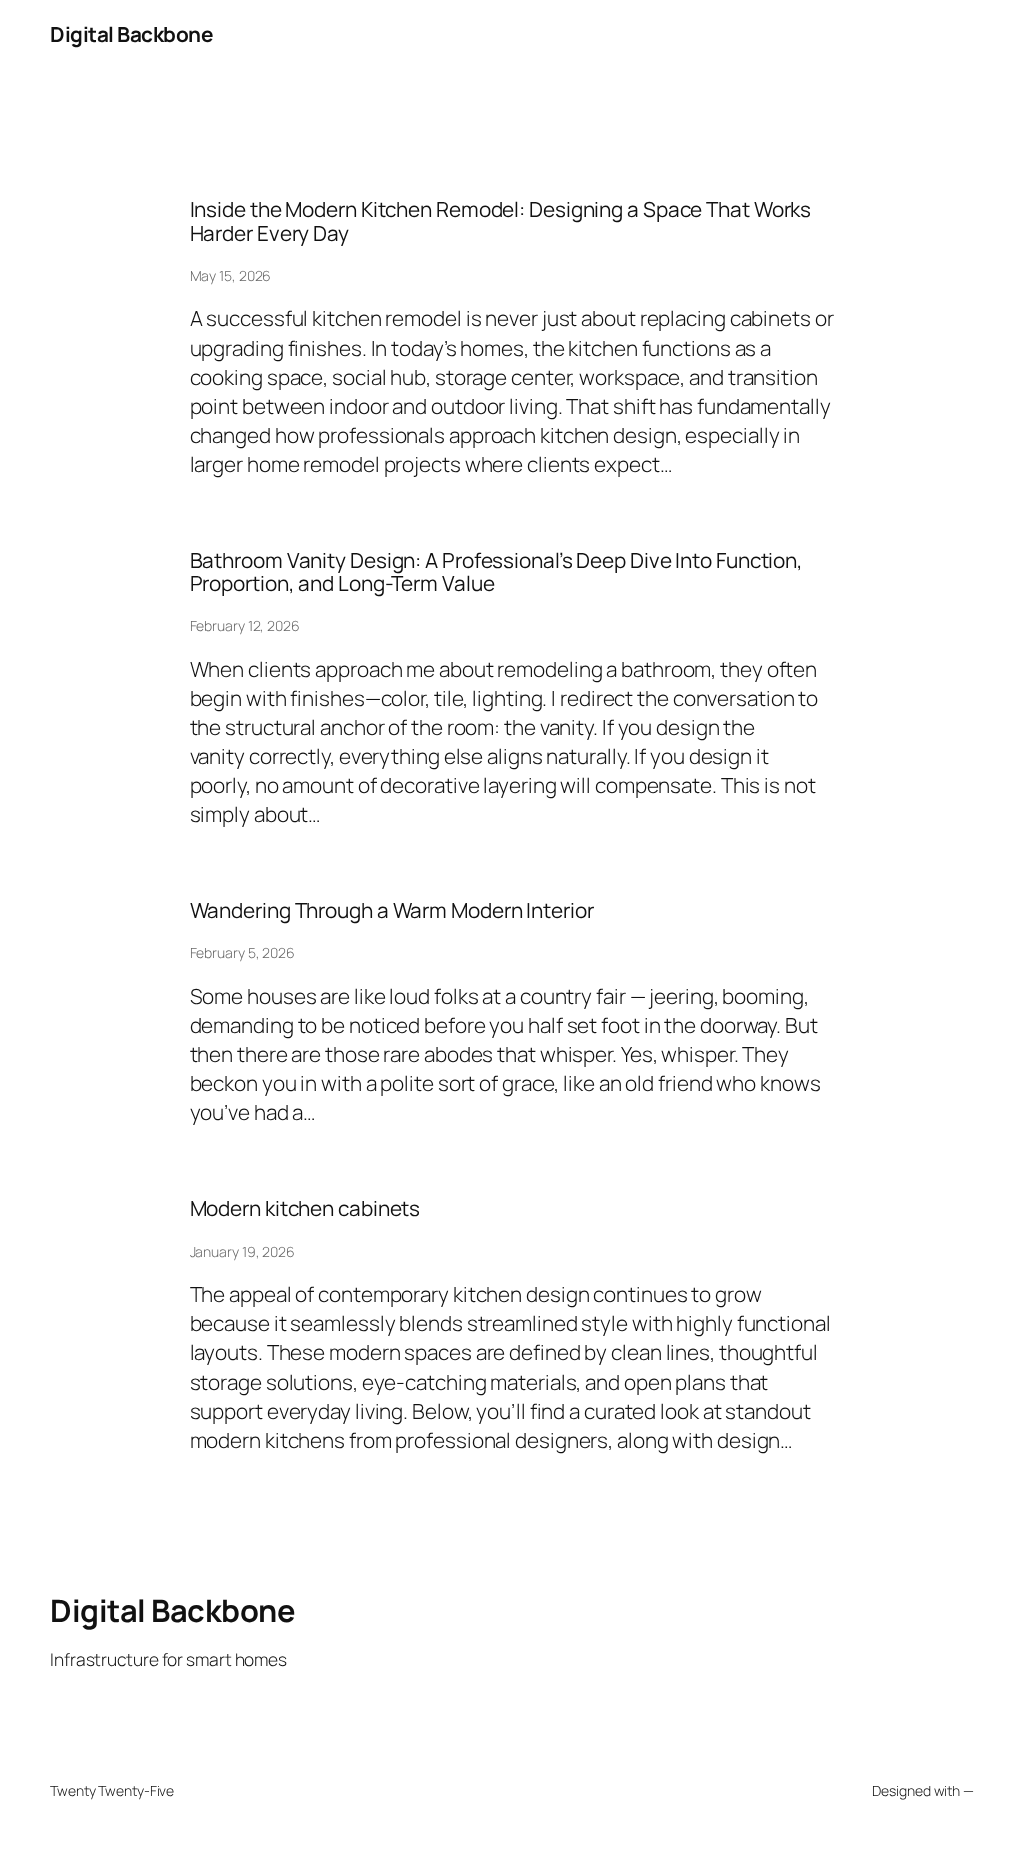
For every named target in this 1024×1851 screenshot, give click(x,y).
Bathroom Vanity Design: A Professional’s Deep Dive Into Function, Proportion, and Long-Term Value (497, 572)
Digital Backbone (131, 34)
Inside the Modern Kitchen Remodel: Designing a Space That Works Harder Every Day (501, 221)
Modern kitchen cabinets (305, 1208)
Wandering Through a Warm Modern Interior (392, 910)
